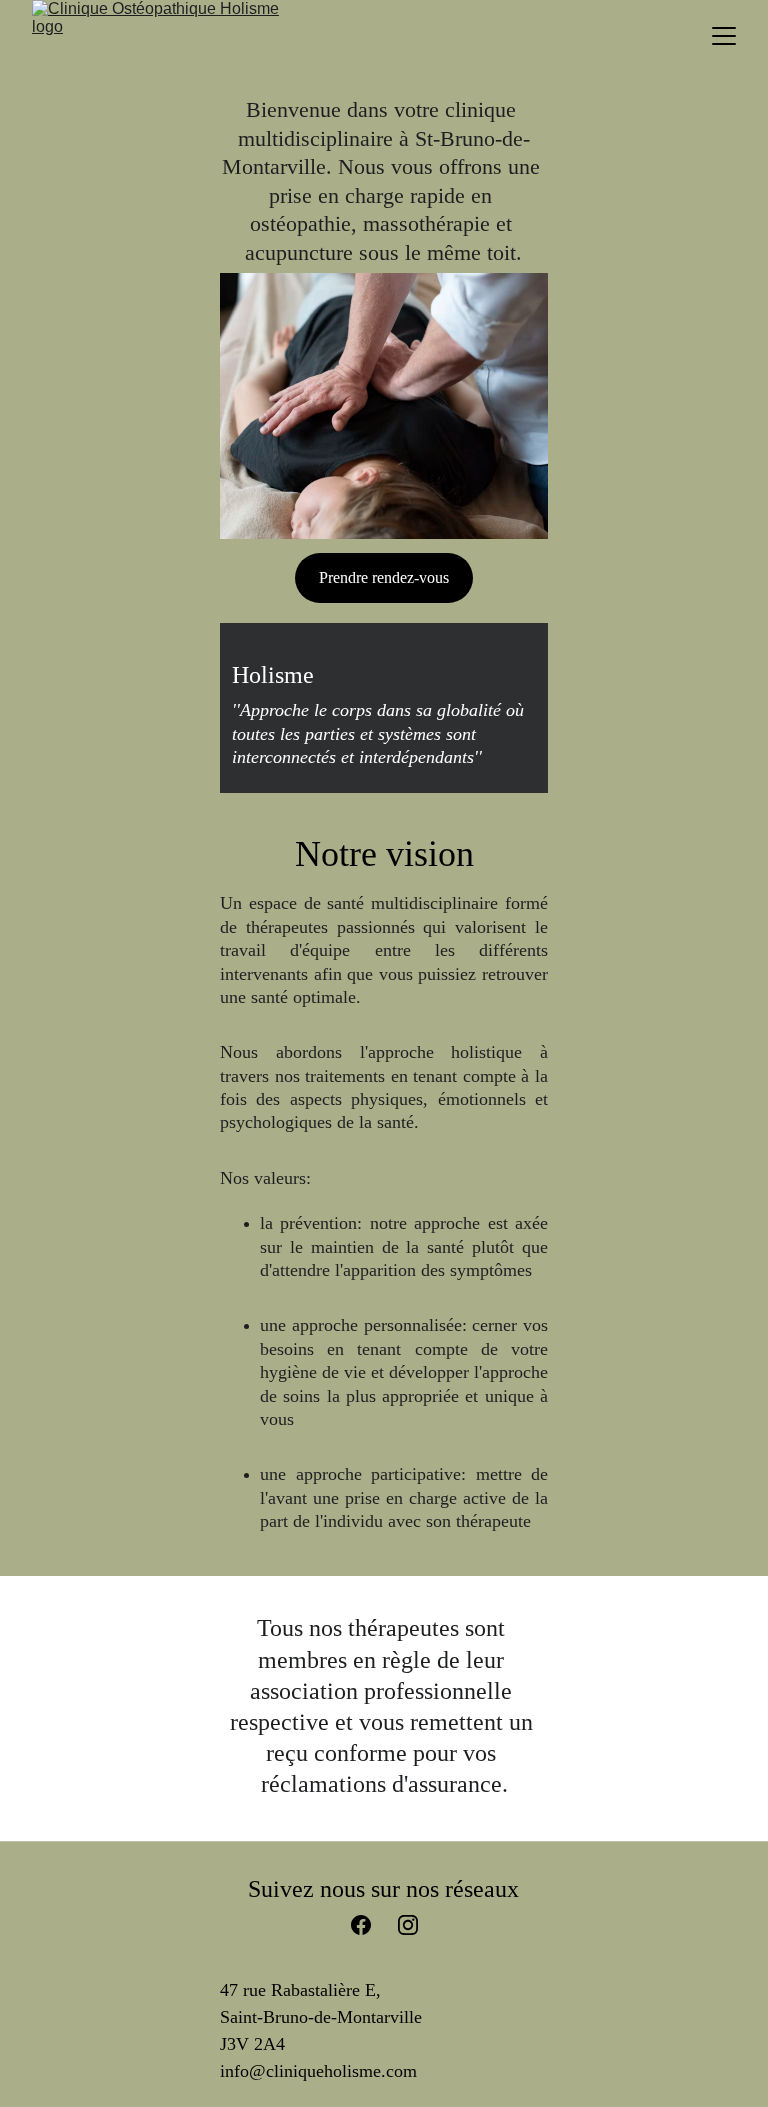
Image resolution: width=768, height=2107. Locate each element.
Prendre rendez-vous (384, 577)
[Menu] (724, 36)
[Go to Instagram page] (408, 1925)
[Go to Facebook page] (371, 1925)
